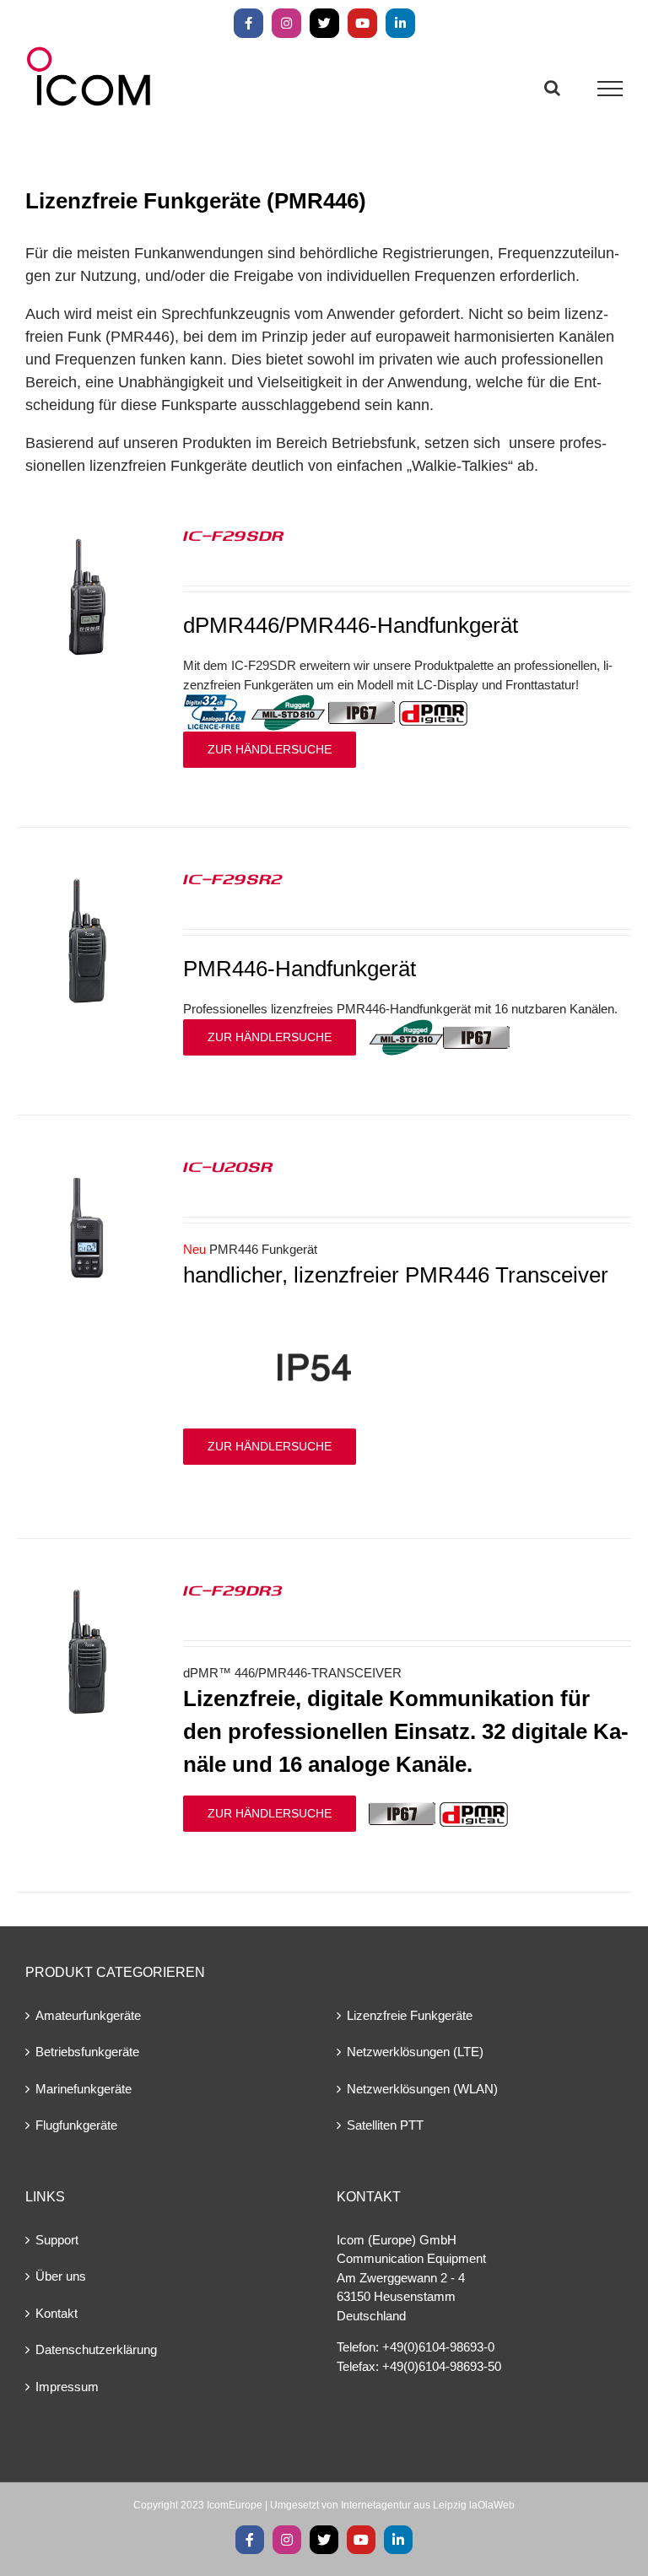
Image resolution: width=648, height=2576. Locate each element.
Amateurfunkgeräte (88, 2015)
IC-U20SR (228, 1166)
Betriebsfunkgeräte (87, 2052)
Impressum (67, 2387)
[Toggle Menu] (610, 89)
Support (57, 2240)
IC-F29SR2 (233, 878)
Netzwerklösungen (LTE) (415, 2052)
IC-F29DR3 (233, 1590)
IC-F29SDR (233, 535)
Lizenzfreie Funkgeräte (410, 2015)
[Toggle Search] (552, 88)
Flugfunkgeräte (76, 2125)
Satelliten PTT (385, 2125)
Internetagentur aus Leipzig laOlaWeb (428, 2505)
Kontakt (57, 2313)
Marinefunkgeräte (84, 2089)
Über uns (61, 2276)
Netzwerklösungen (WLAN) (422, 2089)
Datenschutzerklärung (96, 2349)
